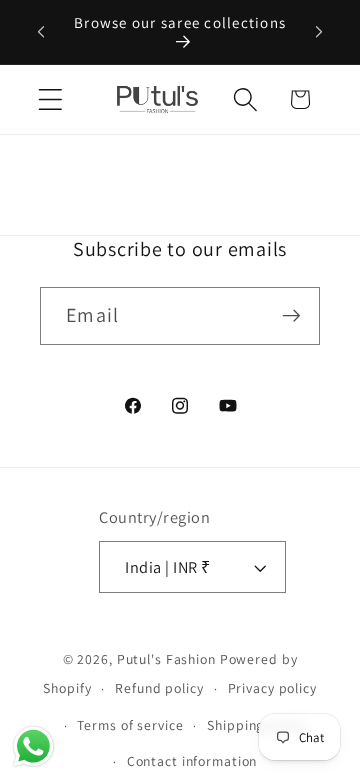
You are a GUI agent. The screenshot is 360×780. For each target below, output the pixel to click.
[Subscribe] (291, 316)
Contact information (192, 761)
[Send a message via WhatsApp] (33, 746)
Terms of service (130, 725)
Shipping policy (256, 725)
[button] (50, 99)
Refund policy (159, 688)
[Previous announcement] (41, 32)
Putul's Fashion (166, 659)
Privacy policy (272, 688)
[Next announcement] (319, 32)
